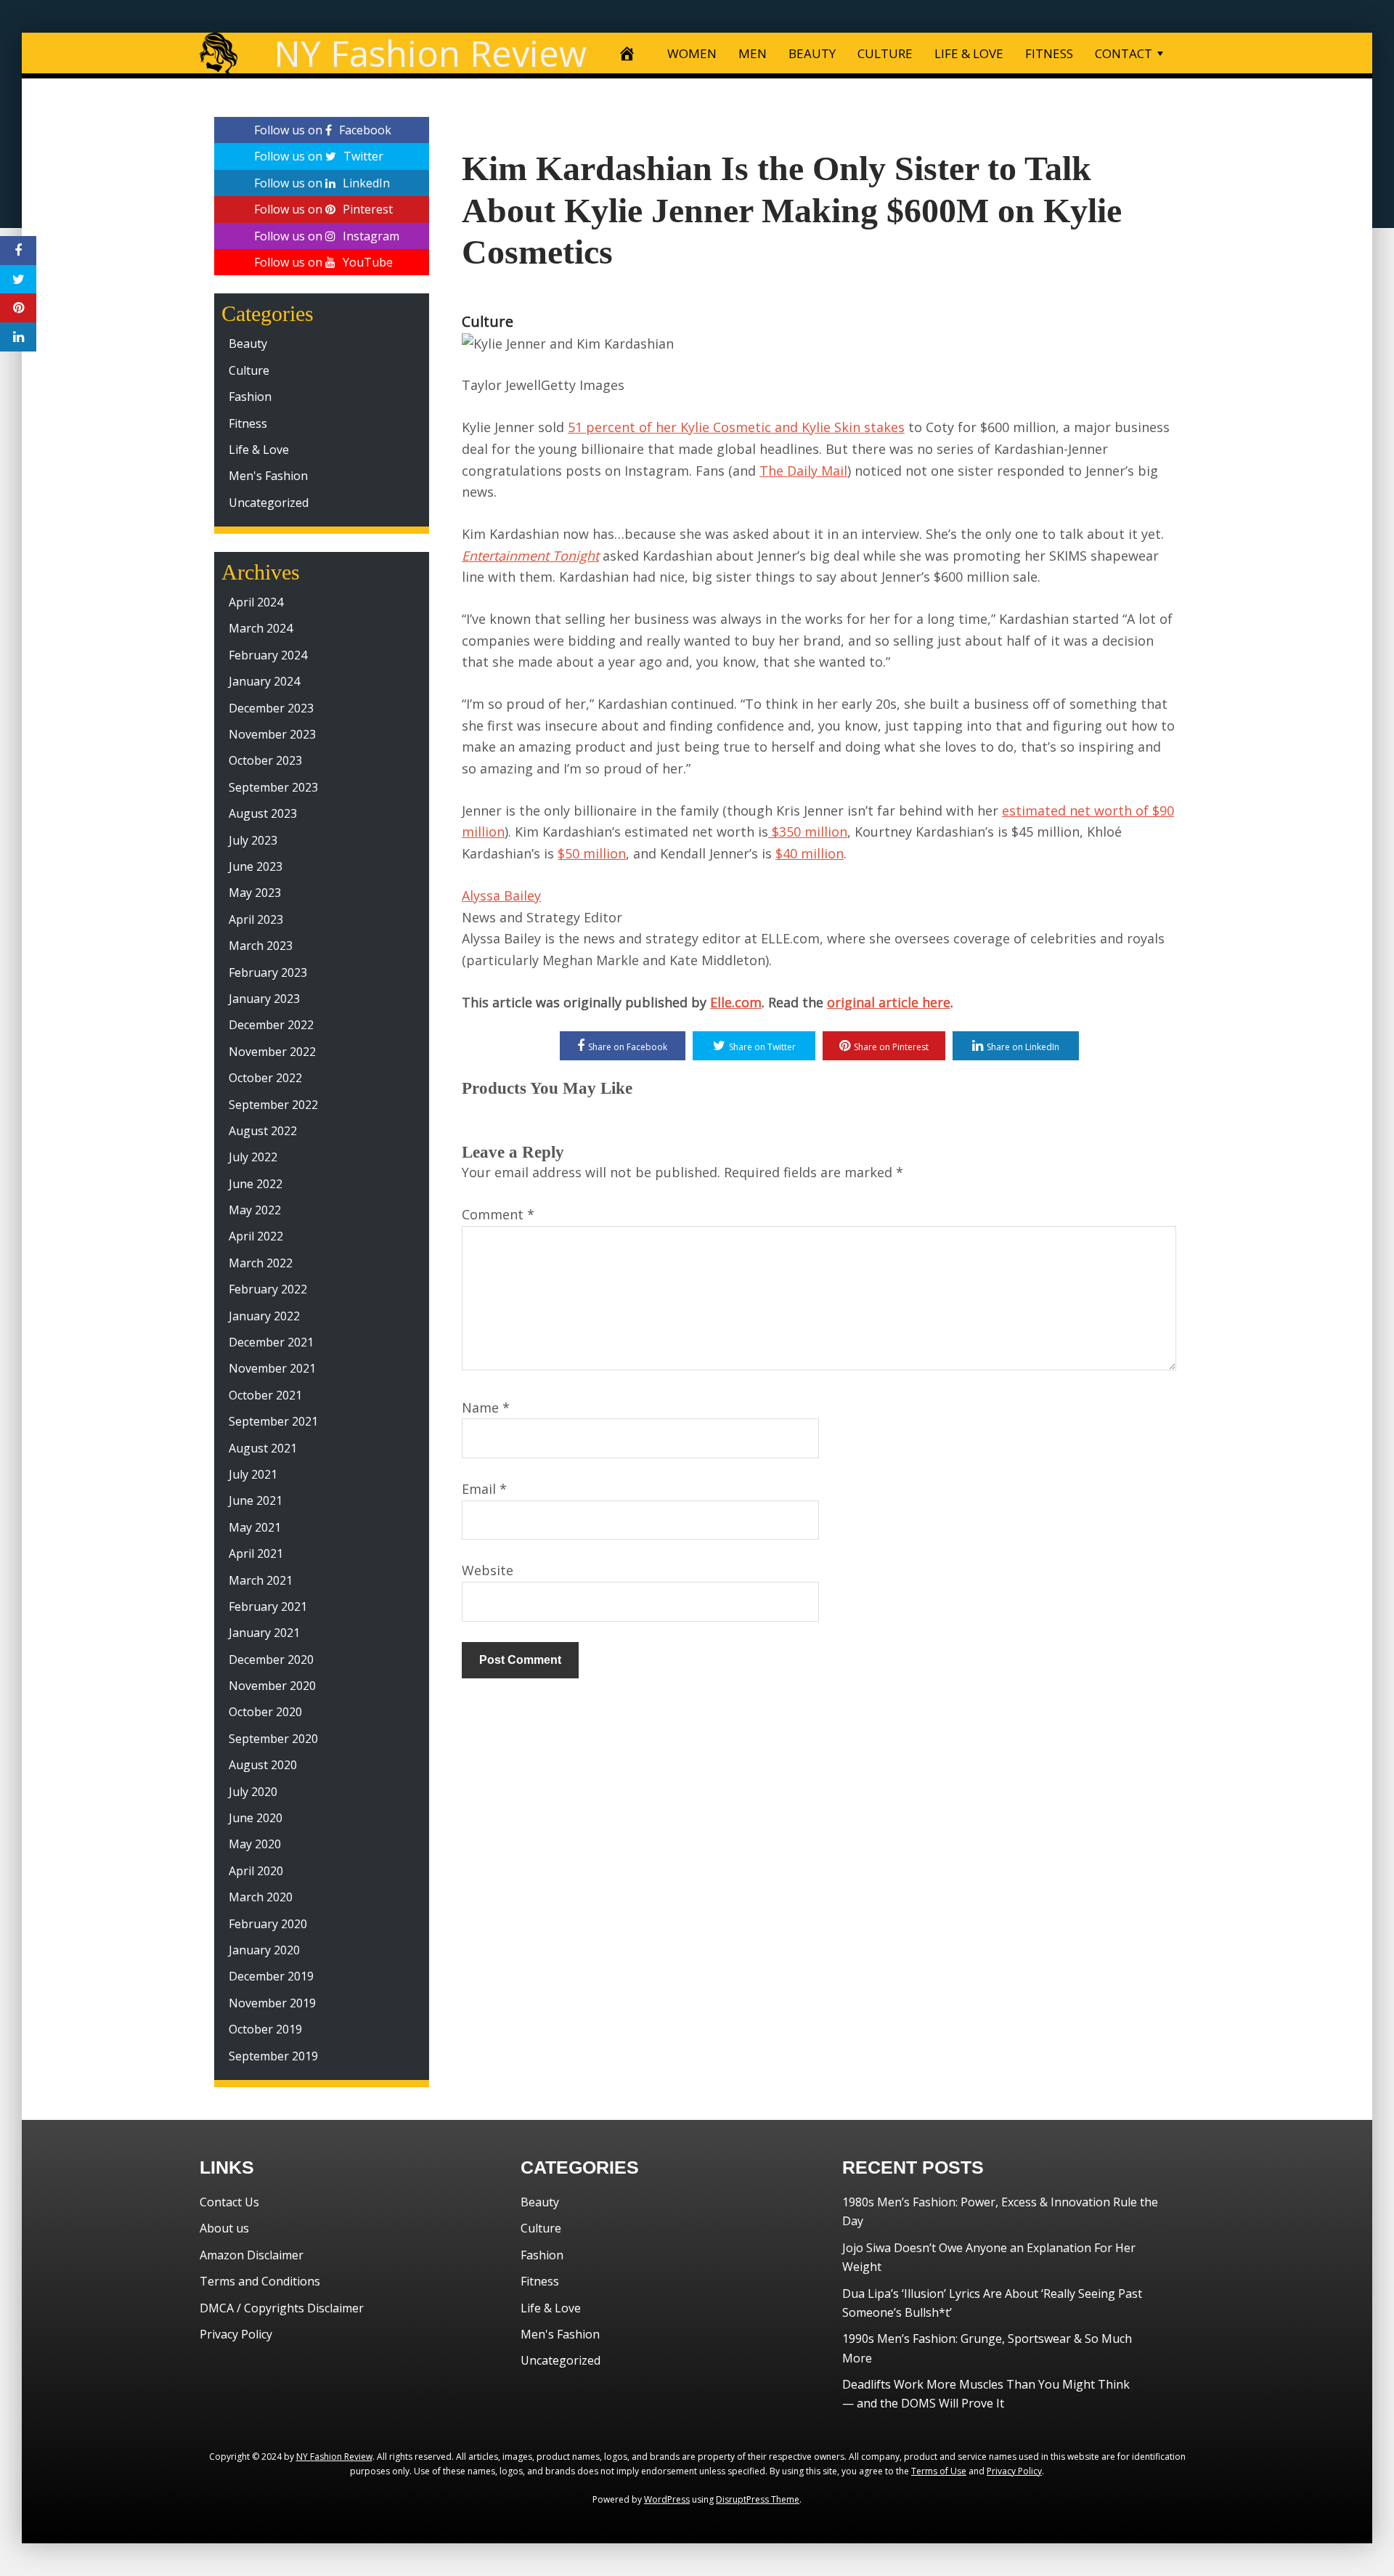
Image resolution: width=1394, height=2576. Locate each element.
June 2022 (256, 1184)
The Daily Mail (803, 471)
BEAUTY (812, 53)
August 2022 (263, 1131)
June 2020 (256, 1818)
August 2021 (263, 1448)
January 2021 (264, 1633)
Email (484, 1489)
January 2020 (264, 1950)
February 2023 (268, 972)
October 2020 (265, 1712)
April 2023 (256, 919)
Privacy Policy (236, 2334)
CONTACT (1124, 53)
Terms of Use (939, 2471)
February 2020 (268, 1924)
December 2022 (271, 1025)
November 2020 (272, 1686)
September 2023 (273, 787)
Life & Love (259, 450)
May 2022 (255, 1210)
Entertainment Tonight (530, 556)
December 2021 (271, 1342)
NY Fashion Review (430, 53)
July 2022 (253, 1157)
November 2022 (272, 1052)
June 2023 (256, 866)
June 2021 (256, 1500)
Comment (498, 1214)
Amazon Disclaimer (252, 2255)
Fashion (250, 397)
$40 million (810, 853)
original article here (889, 1002)
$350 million (808, 832)
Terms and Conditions (260, 2281)
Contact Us (229, 2202)
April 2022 (256, 1236)
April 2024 (256, 602)
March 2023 (261, 946)
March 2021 (261, 1580)
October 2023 (265, 760)
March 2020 (261, 1897)
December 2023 (271, 708)
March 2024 (261, 628)
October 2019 (265, 2029)
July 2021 (253, 1474)
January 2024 (264, 681)
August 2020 (263, 1765)
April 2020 (256, 1871)
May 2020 (255, 1844)
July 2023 (253, 840)
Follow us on (323, 130)
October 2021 (265, 1395)
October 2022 (265, 1078)
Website (488, 1570)
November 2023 (272, 734)
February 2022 (268, 1289)
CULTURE (885, 53)
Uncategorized (269, 503)
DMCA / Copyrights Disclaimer (282, 2308)
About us (224, 2228)
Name (486, 1407)
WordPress (667, 2499)
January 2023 (264, 999)
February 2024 (268, 655)
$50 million (592, 853)
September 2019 (273, 2056)
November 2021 (272, 1368)
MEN (753, 53)
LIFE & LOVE (969, 53)
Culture (488, 321)
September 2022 (273, 1105)
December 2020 (271, 1659)
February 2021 (268, 1606)
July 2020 (253, 1792)
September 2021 (273, 1421)
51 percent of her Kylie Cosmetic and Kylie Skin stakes (736, 427)
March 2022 (261, 1263)
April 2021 (256, 1553)
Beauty (248, 344)
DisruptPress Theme (758, 2499)
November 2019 (272, 2003)
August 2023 (263, 813)
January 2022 (264, 1316)
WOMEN (692, 53)
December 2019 (271, 1976)
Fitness (248, 423)
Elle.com (736, 1002)
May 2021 (255, 1527)
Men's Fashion (268, 476)
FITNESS (1049, 53)
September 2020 (273, 1739)
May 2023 (255, 893)
